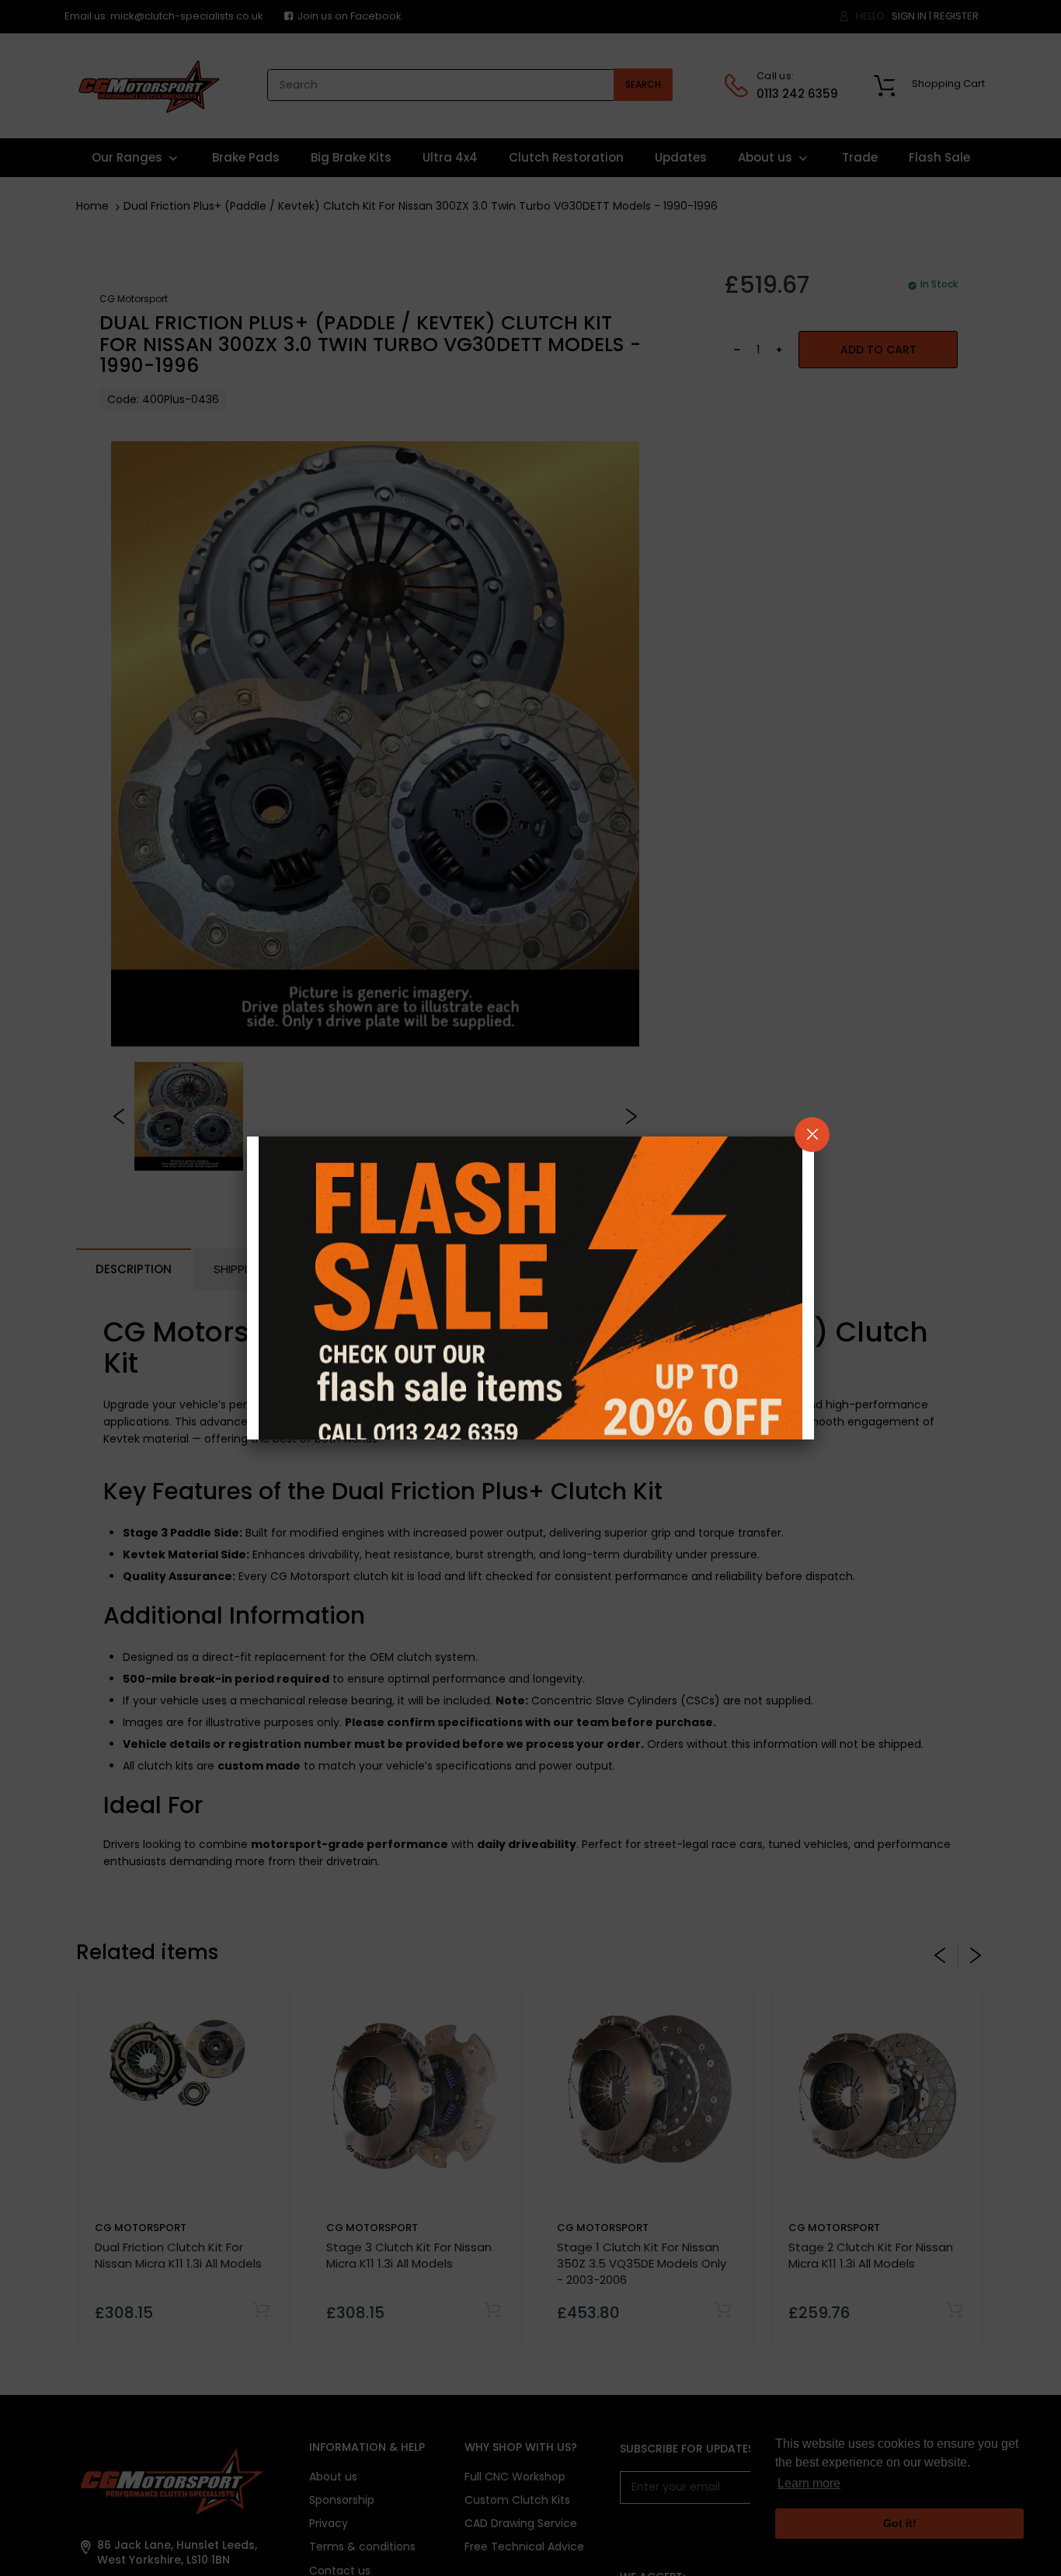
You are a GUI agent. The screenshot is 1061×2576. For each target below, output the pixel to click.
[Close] (812, 1135)
